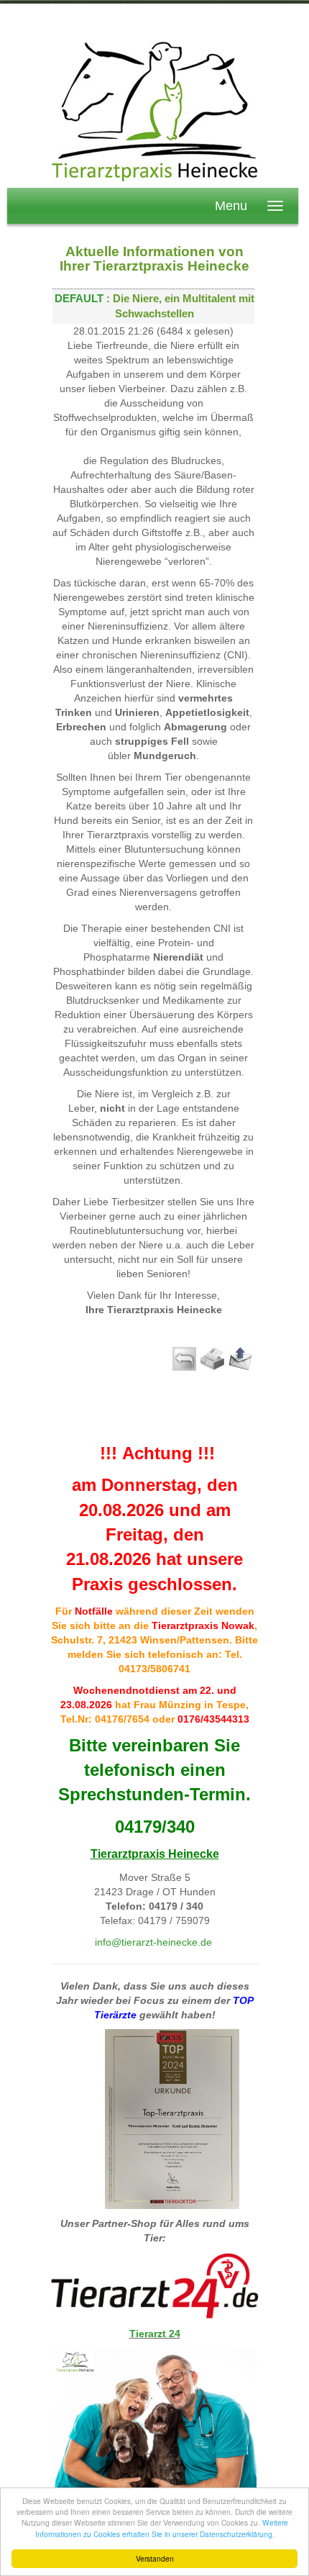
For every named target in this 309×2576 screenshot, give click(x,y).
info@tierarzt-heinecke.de (153, 1942)
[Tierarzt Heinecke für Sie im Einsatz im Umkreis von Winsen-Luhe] (154, 110)
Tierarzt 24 (155, 2334)
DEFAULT (79, 299)
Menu (231, 206)
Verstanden (155, 2558)
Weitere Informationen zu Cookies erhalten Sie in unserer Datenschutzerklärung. (162, 2528)
